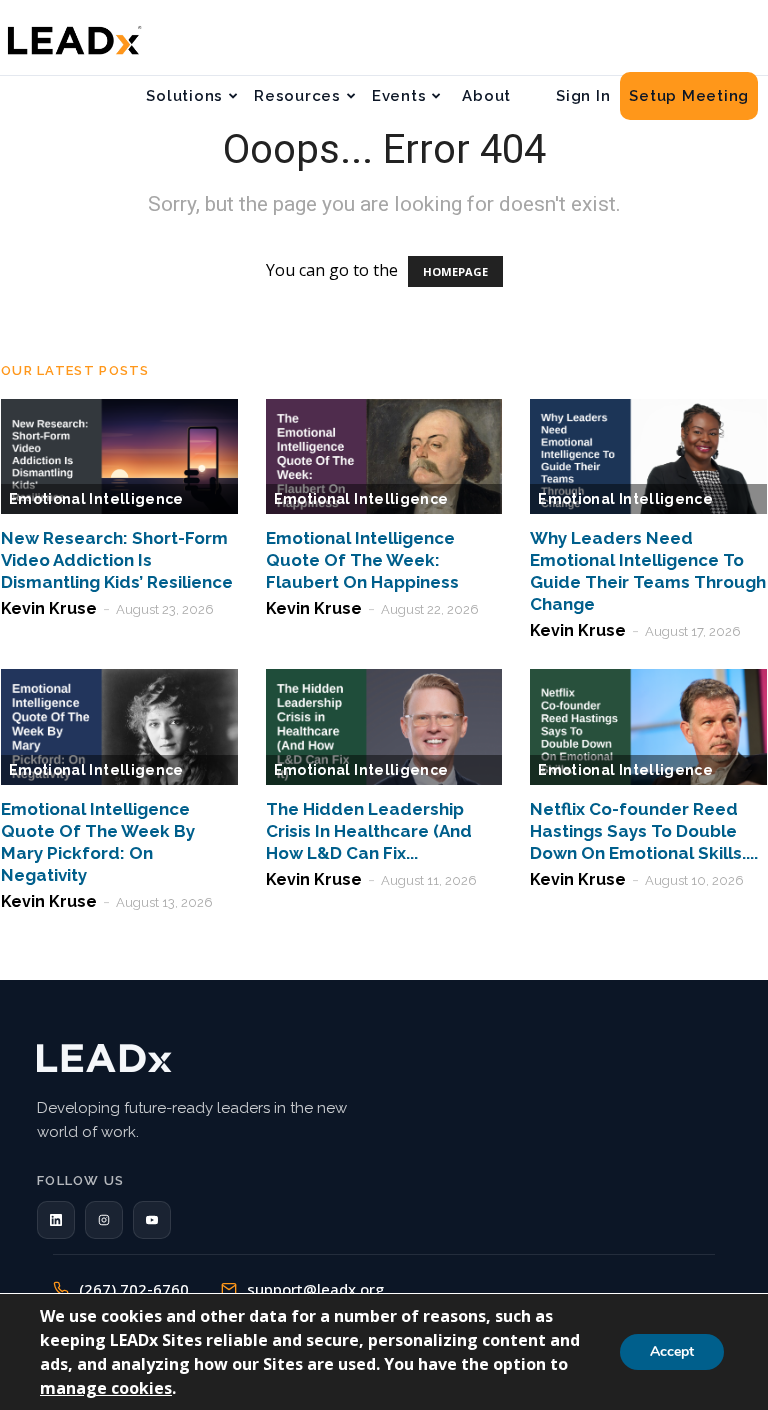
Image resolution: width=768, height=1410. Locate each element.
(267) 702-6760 (134, 1289)
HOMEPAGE (455, 271)
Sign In (583, 96)
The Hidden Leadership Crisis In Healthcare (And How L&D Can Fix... (369, 831)
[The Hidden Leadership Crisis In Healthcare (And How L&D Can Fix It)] (384, 727)
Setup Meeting (689, 96)
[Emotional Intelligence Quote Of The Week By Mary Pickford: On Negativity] (119, 727)
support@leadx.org (315, 1289)
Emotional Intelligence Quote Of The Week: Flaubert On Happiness (362, 560)
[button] (56, 1220)
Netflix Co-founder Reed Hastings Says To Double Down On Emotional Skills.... (644, 831)
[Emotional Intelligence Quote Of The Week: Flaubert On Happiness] (384, 457)
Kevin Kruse (49, 608)
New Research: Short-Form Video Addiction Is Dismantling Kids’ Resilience (117, 560)
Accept (672, 1351)
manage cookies (106, 1388)
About (486, 96)
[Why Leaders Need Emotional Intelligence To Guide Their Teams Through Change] (648, 457)
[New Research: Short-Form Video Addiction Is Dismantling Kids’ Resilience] (119, 457)
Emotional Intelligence (96, 499)
